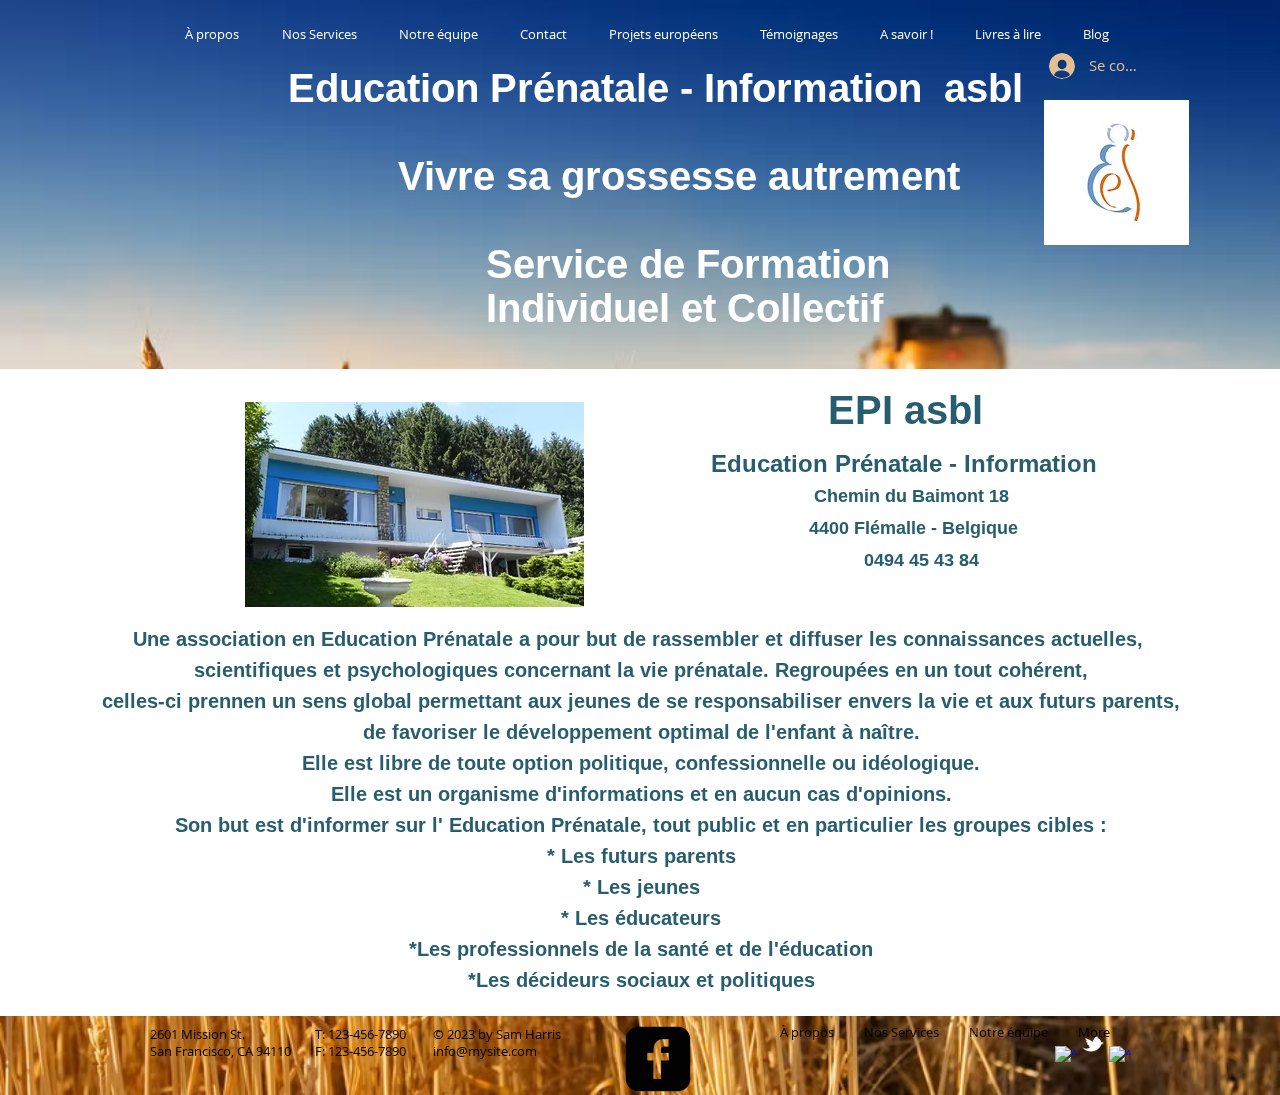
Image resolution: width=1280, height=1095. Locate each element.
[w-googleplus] (1120, 1057)
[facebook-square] (658, 1059)
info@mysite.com (485, 1051)
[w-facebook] (1066, 1057)
